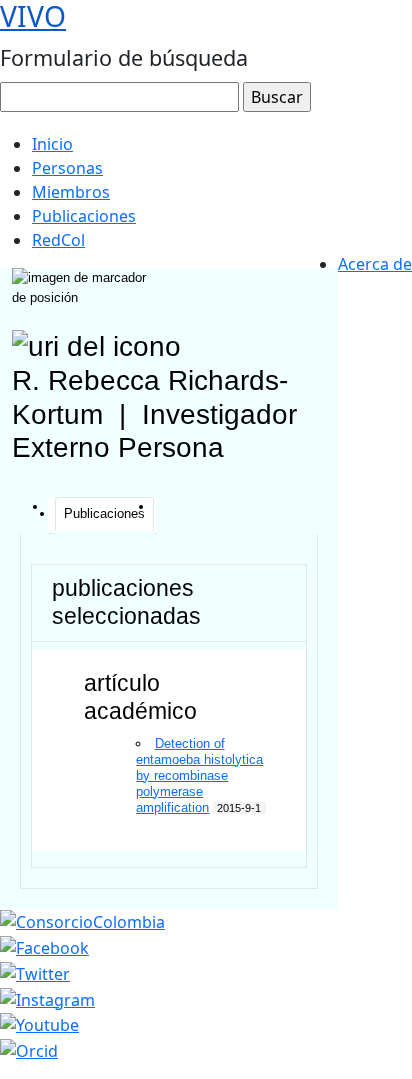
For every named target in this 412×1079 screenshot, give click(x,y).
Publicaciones (84, 216)
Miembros (71, 192)
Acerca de (375, 264)
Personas (67, 168)
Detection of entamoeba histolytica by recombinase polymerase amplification (199, 775)
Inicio (52, 144)
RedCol (58, 240)
